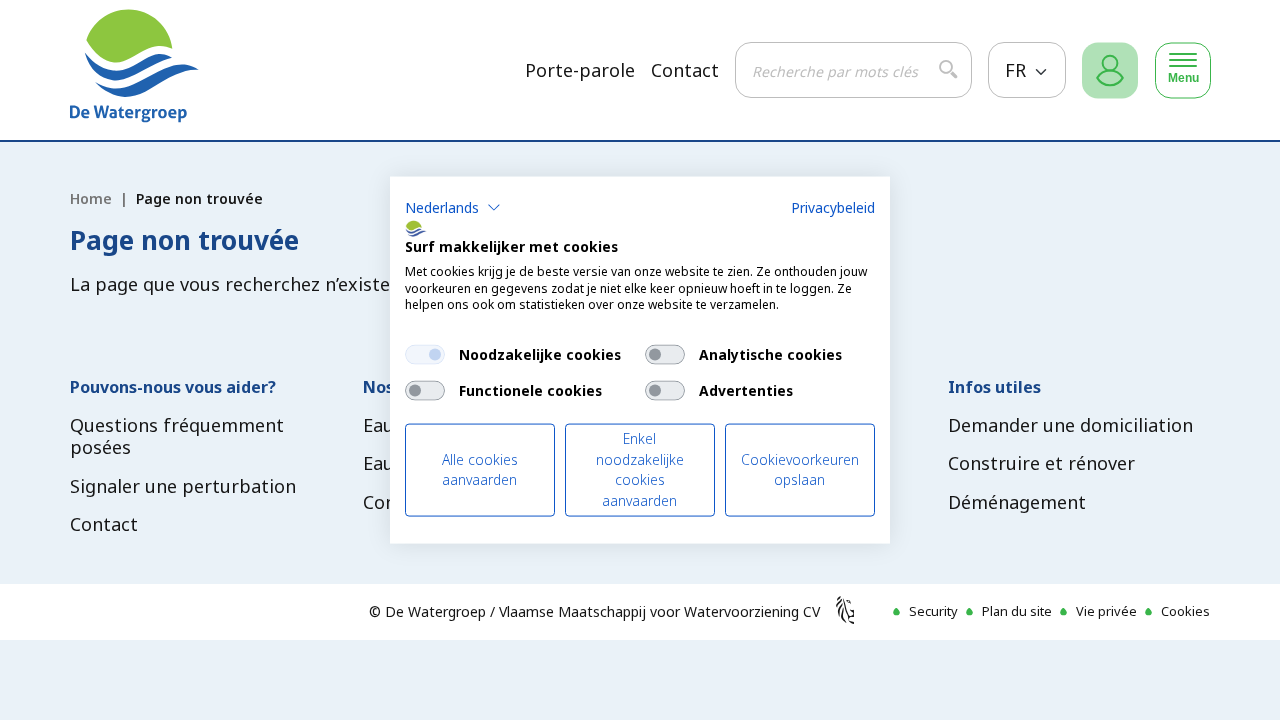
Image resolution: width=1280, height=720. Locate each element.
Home (91, 198)
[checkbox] (425, 355)
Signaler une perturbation (183, 486)
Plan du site (1017, 611)
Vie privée (1106, 611)
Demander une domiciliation (1070, 425)
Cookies (1185, 611)
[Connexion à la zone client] (1110, 70)
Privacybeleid (833, 207)
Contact (685, 70)
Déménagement (1017, 502)
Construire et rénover (1041, 463)
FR (1018, 70)
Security (933, 611)
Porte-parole (580, 70)
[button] (453, 208)
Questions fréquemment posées (177, 436)
